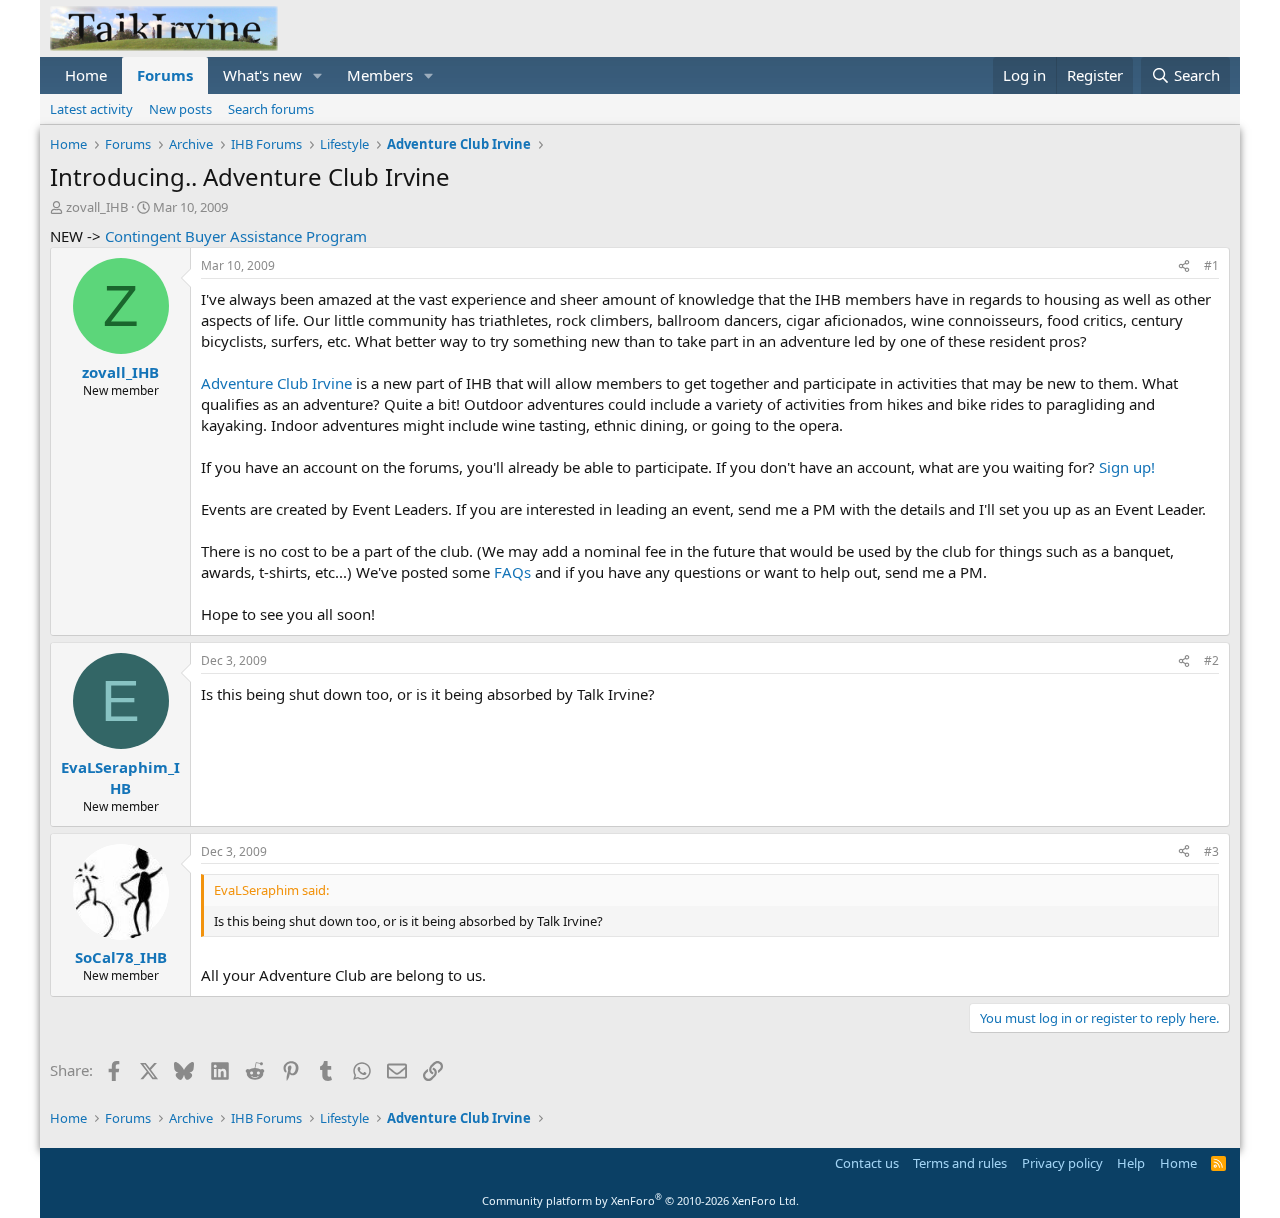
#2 (1211, 660)
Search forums (271, 109)
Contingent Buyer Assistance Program (236, 236)
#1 (1211, 265)
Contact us (867, 1163)
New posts (180, 109)
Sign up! (1127, 467)
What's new (262, 75)
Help (1131, 1163)
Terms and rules (960, 1163)
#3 (1211, 851)
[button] (318, 75)
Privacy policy (1062, 1163)
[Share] (1184, 266)
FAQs (512, 572)
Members (380, 75)
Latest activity (91, 109)
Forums (165, 75)
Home (86, 75)
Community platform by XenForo (640, 1200)
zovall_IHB (97, 207)
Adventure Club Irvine (276, 383)
